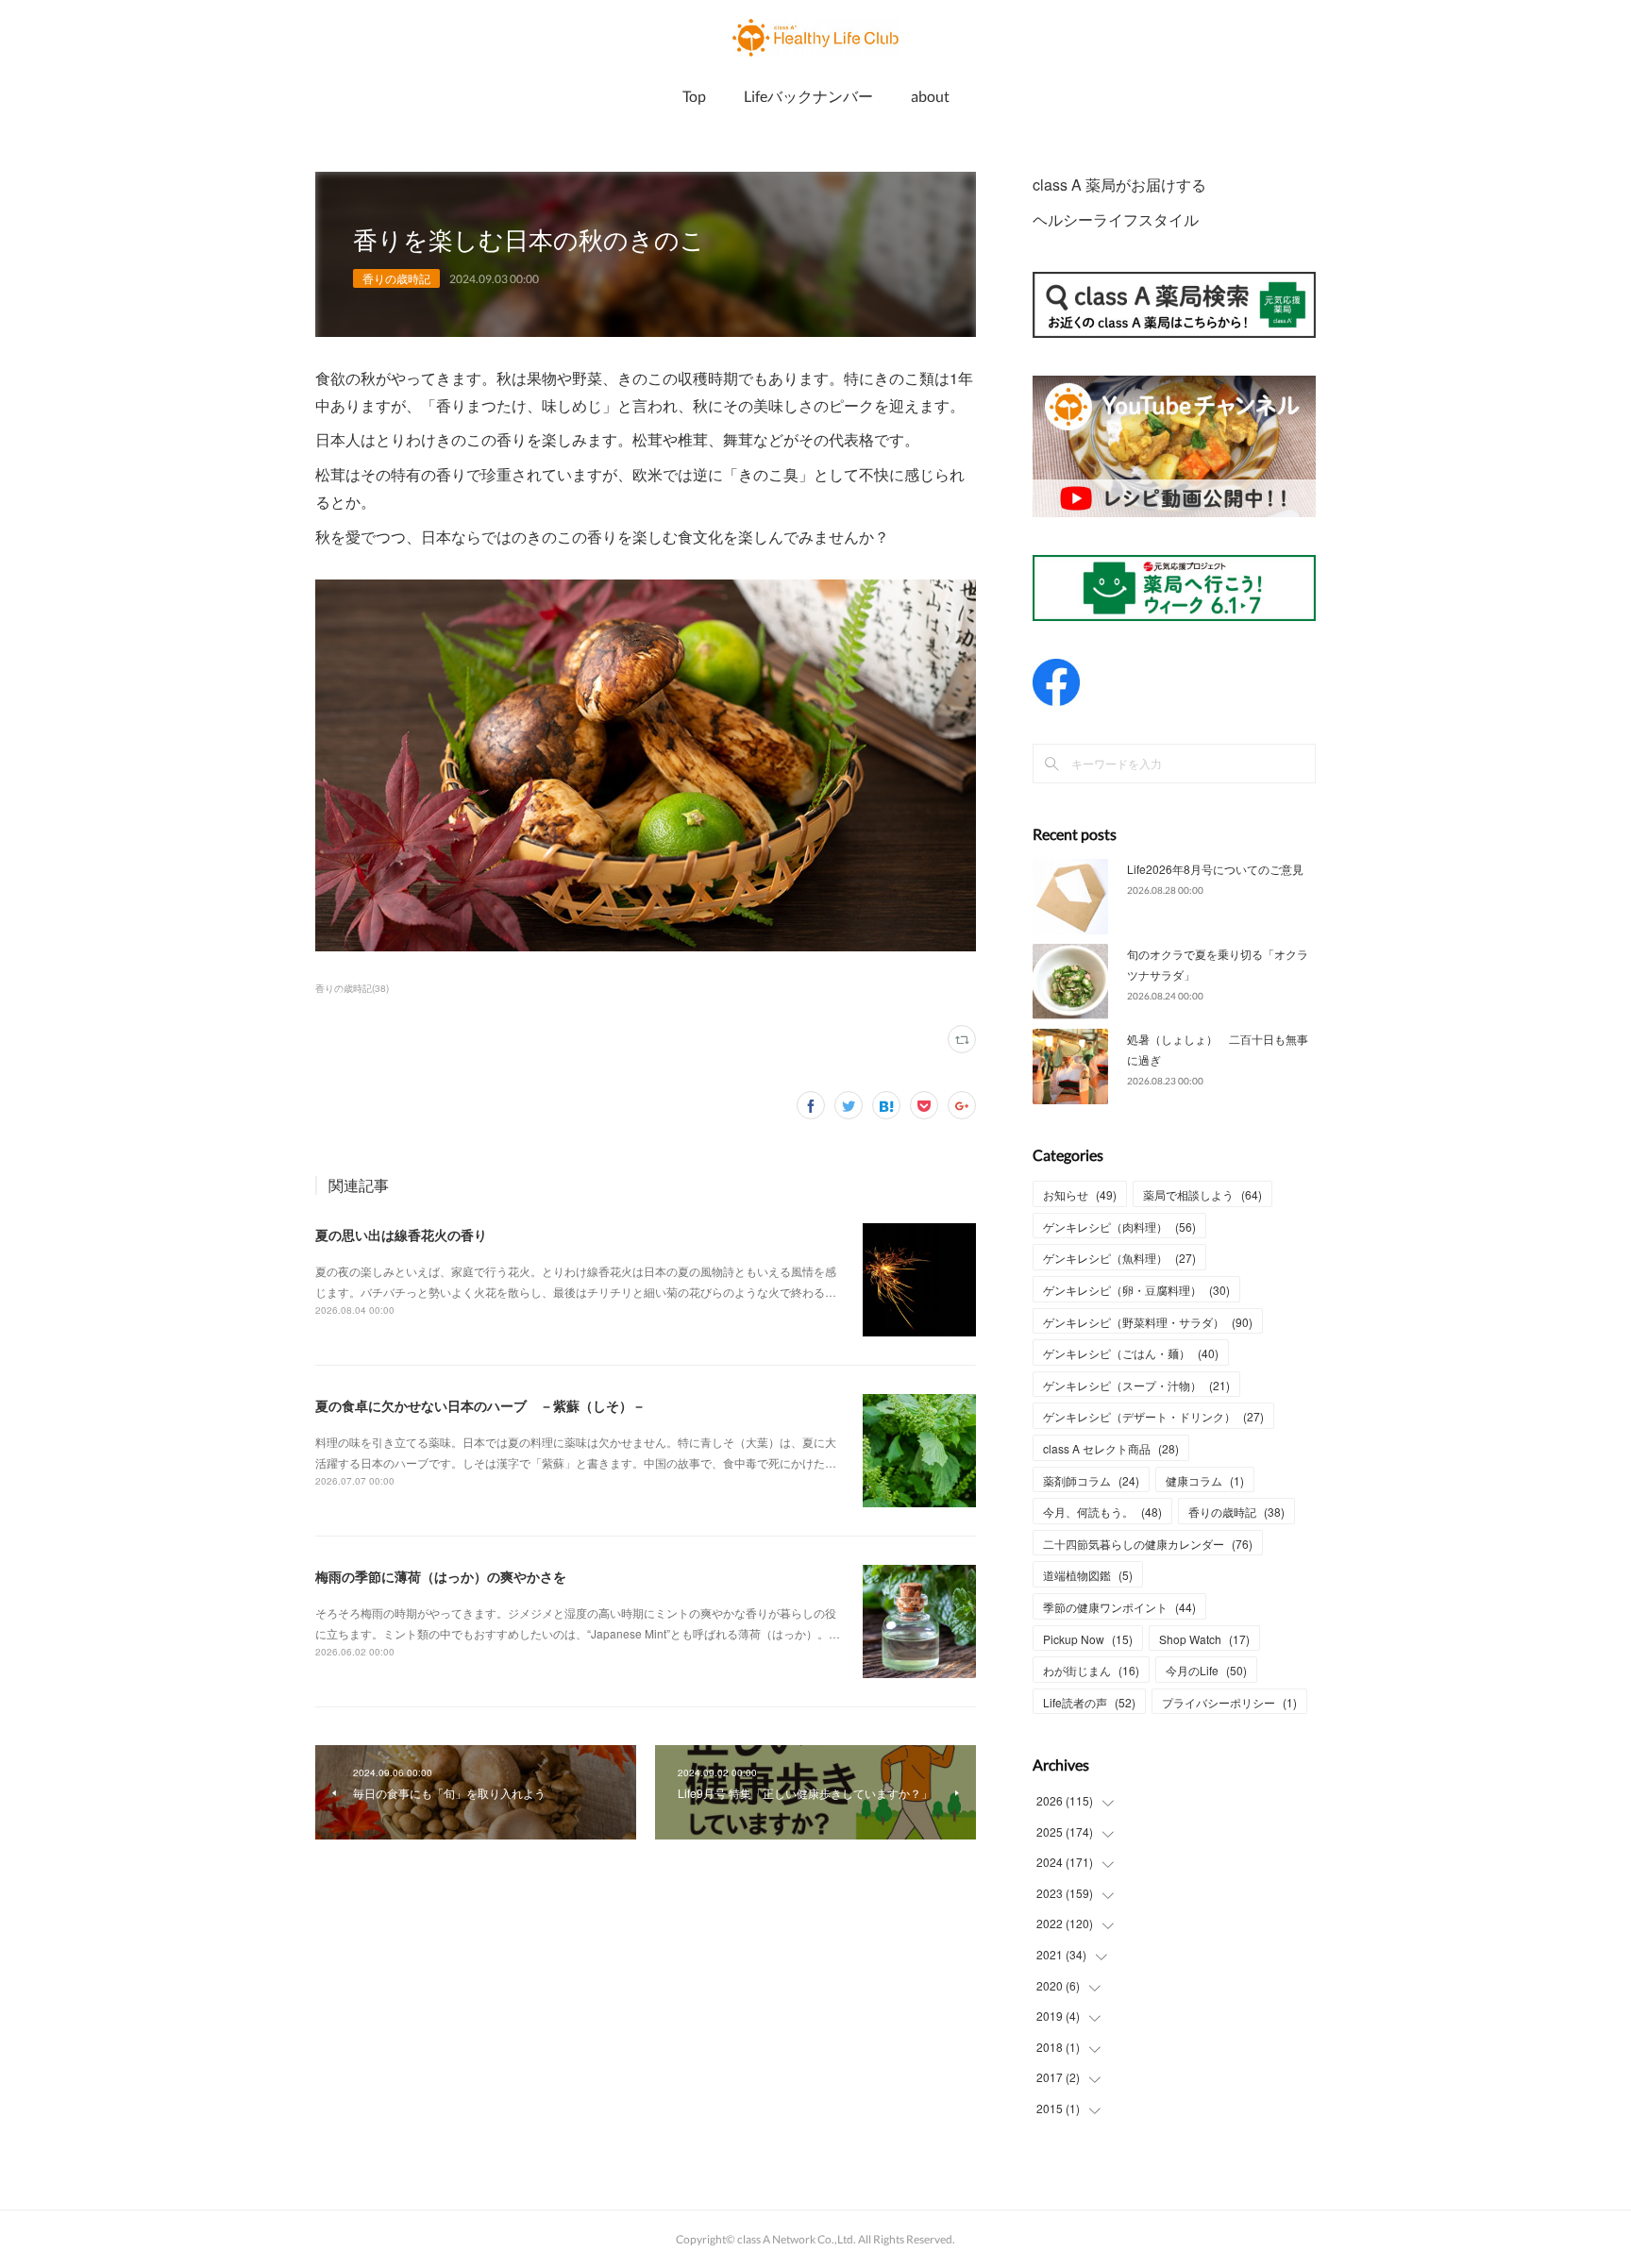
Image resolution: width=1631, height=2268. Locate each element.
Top (694, 96)
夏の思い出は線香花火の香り (401, 1235)
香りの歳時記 (396, 278)
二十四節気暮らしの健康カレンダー (1148, 1544)
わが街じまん (1091, 1670)
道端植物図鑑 (1088, 1575)
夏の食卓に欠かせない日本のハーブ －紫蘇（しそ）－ (480, 1405)
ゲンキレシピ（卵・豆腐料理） (1136, 1290)
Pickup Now (1088, 1639)
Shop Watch (1204, 1639)
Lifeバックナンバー (808, 96)
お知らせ (1080, 1194)
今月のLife (1206, 1670)
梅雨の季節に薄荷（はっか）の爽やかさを (441, 1576)
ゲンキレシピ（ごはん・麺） (1131, 1353)
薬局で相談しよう (1202, 1194)
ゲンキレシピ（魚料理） (1119, 1258)
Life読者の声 (1089, 1702)
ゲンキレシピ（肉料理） (1119, 1226)
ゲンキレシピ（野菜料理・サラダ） (1148, 1322)
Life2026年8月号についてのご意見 (1215, 869)
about (930, 96)
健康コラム (1205, 1480)
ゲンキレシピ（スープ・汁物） (1136, 1385)
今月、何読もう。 (1102, 1512)
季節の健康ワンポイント (1119, 1607)
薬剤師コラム (1091, 1480)
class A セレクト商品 (1111, 1448)
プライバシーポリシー (1229, 1702)
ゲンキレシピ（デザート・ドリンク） (1153, 1416)
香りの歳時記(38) (352, 988)
